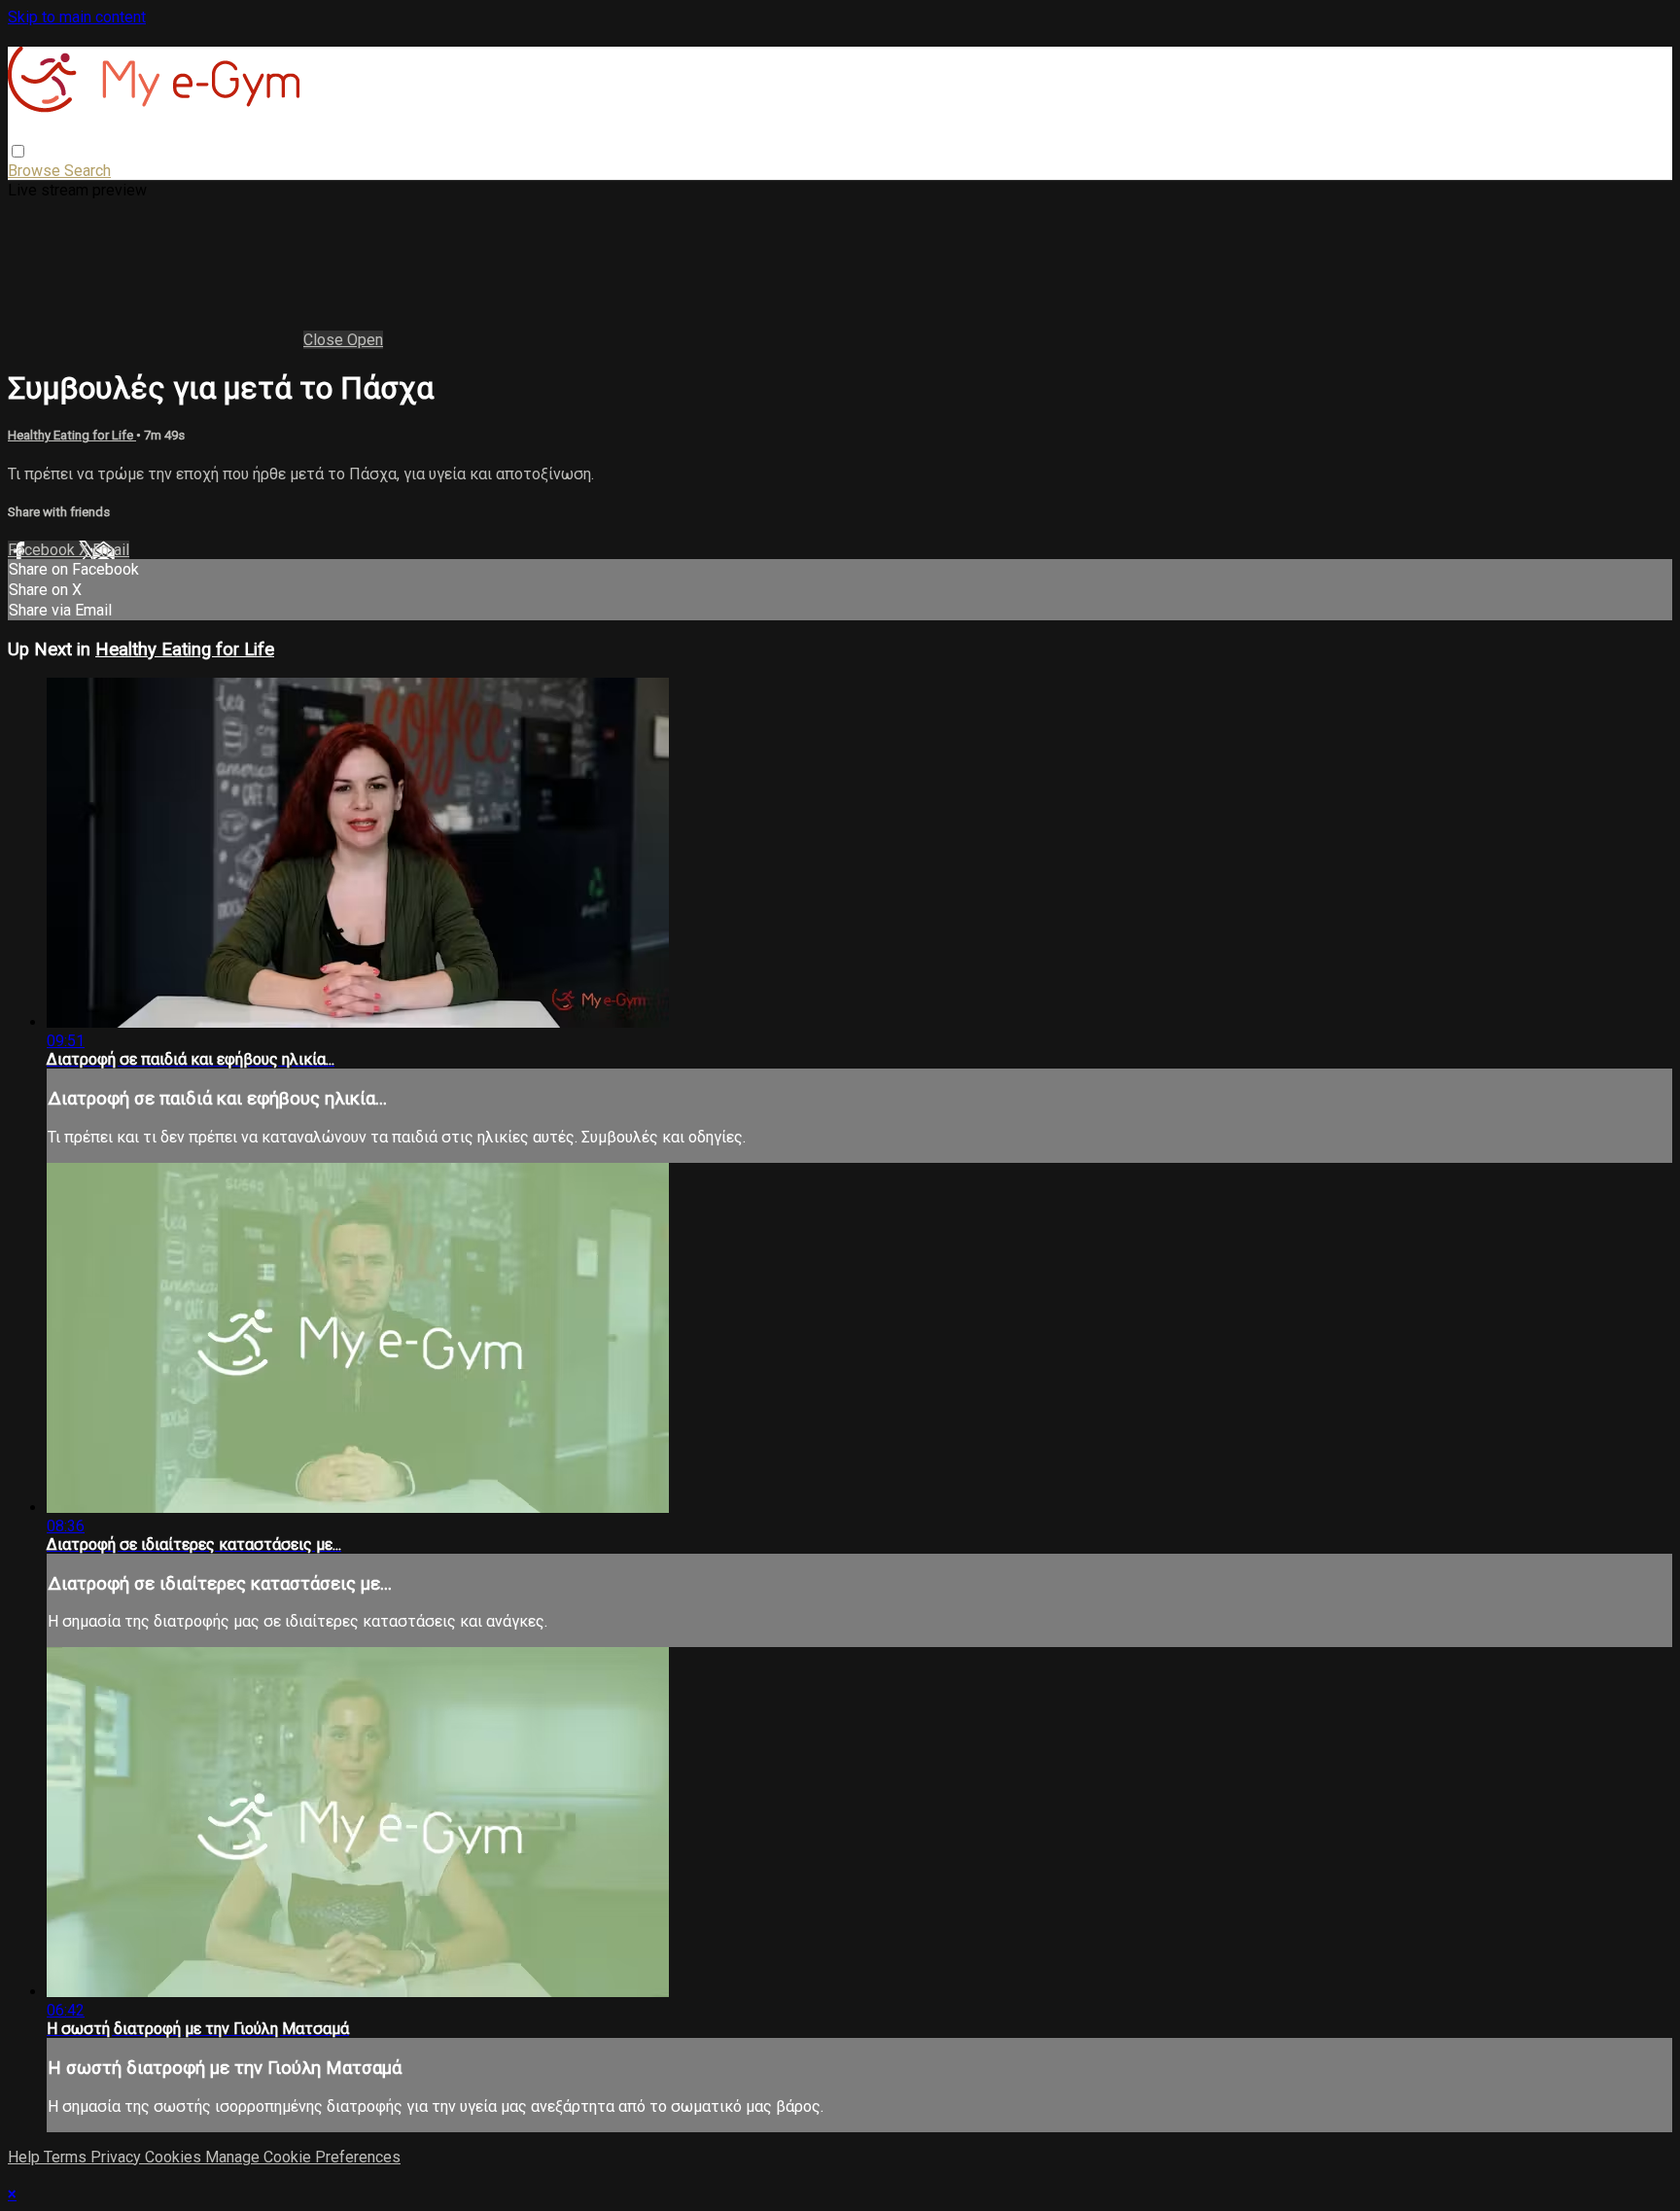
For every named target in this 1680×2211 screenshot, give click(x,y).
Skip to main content (77, 17)
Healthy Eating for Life (72, 435)
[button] (18, 151)
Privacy (118, 2157)
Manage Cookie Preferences (303, 2157)
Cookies (175, 2157)
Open (365, 340)
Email (111, 550)
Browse (36, 171)
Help (26, 2157)
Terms (67, 2157)
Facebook (43, 550)
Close (325, 340)
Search (87, 171)
